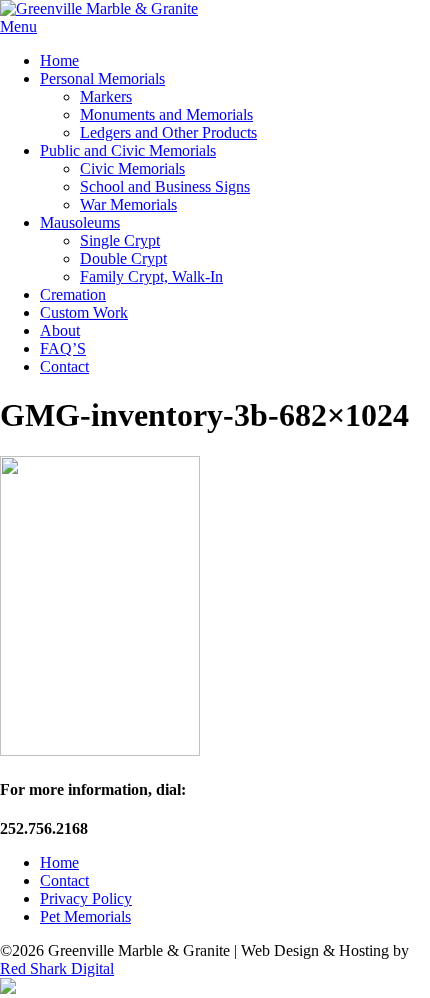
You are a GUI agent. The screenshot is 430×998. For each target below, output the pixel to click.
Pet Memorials (85, 916)
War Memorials (128, 204)
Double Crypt (123, 258)
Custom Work (84, 312)
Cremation (73, 294)
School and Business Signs (165, 186)
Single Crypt (120, 240)
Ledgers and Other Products (168, 132)
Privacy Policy (86, 898)
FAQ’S (63, 348)
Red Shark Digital (57, 968)
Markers (106, 96)
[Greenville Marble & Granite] (99, 8)
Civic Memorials (132, 168)
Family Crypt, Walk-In (151, 276)
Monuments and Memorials (166, 114)
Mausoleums (80, 222)
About (60, 330)
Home (59, 60)
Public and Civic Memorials (128, 150)
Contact (64, 366)
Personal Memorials (102, 78)
